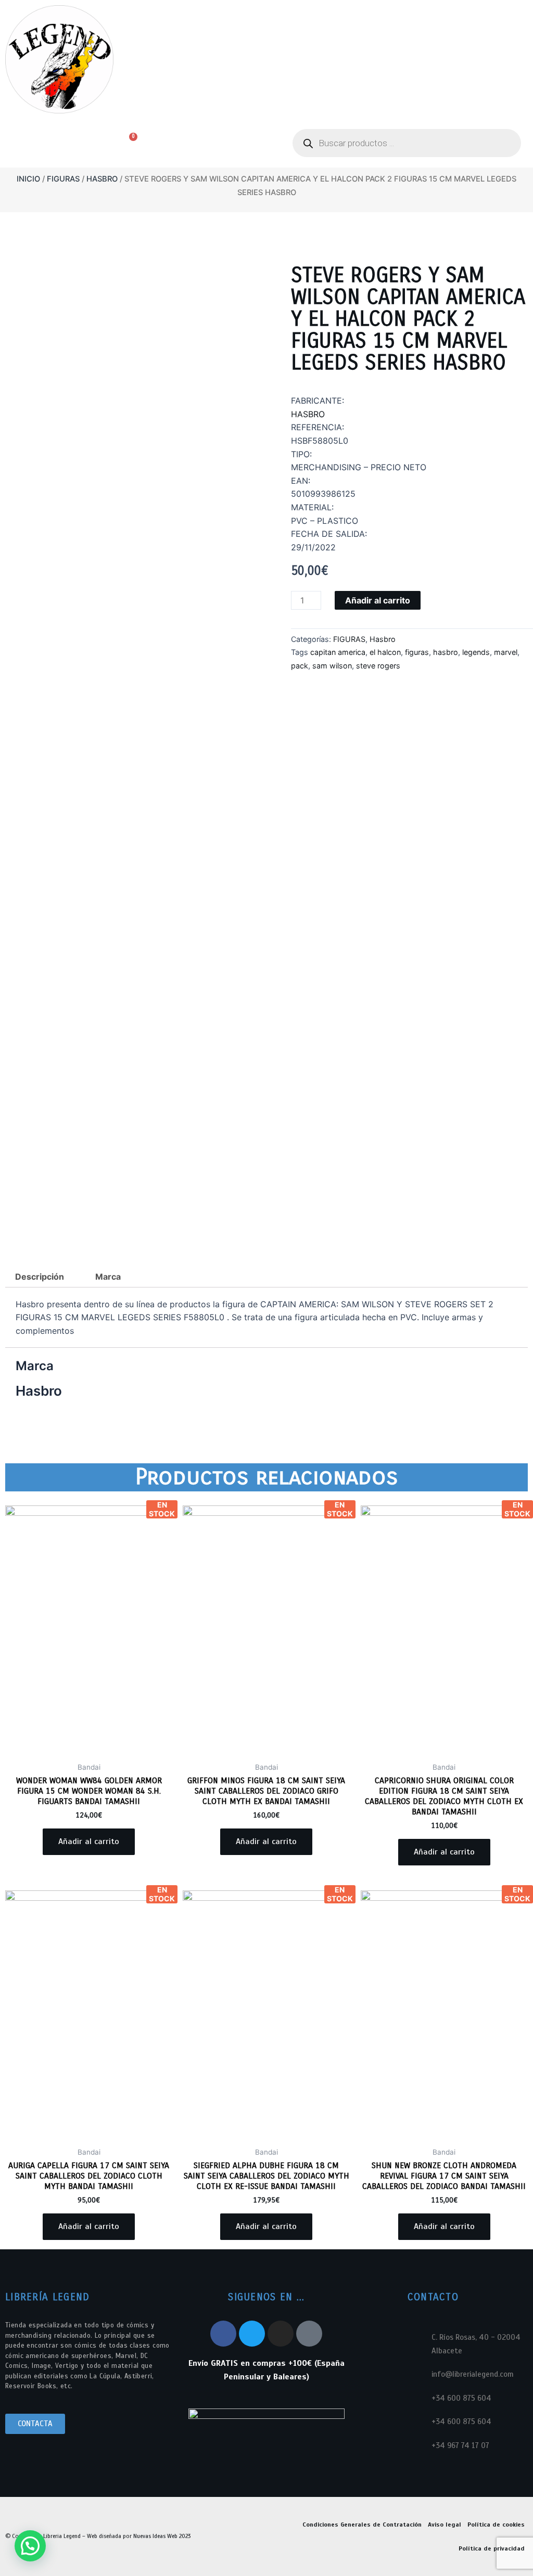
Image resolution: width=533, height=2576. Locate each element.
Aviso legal (445, 2525)
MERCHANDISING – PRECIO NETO (359, 467)
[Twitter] (252, 2334)
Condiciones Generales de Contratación (362, 2525)
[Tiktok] (309, 2334)
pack (300, 666)
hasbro (446, 652)
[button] (52, 144)
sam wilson (332, 666)
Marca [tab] (108, 1277)
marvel (506, 652)
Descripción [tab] (40, 1277)
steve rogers (378, 666)
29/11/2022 (313, 547)
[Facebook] (223, 2334)
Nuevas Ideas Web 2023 (162, 2536)
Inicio (28, 179)
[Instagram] (281, 2334)
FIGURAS (63, 179)
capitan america (338, 652)
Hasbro (102, 179)
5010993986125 (323, 494)
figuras (417, 652)
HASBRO (308, 414)
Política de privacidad (492, 2548)
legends (476, 652)
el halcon (385, 652)
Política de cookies (496, 2525)
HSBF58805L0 (320, 441)
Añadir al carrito (378, 600)
